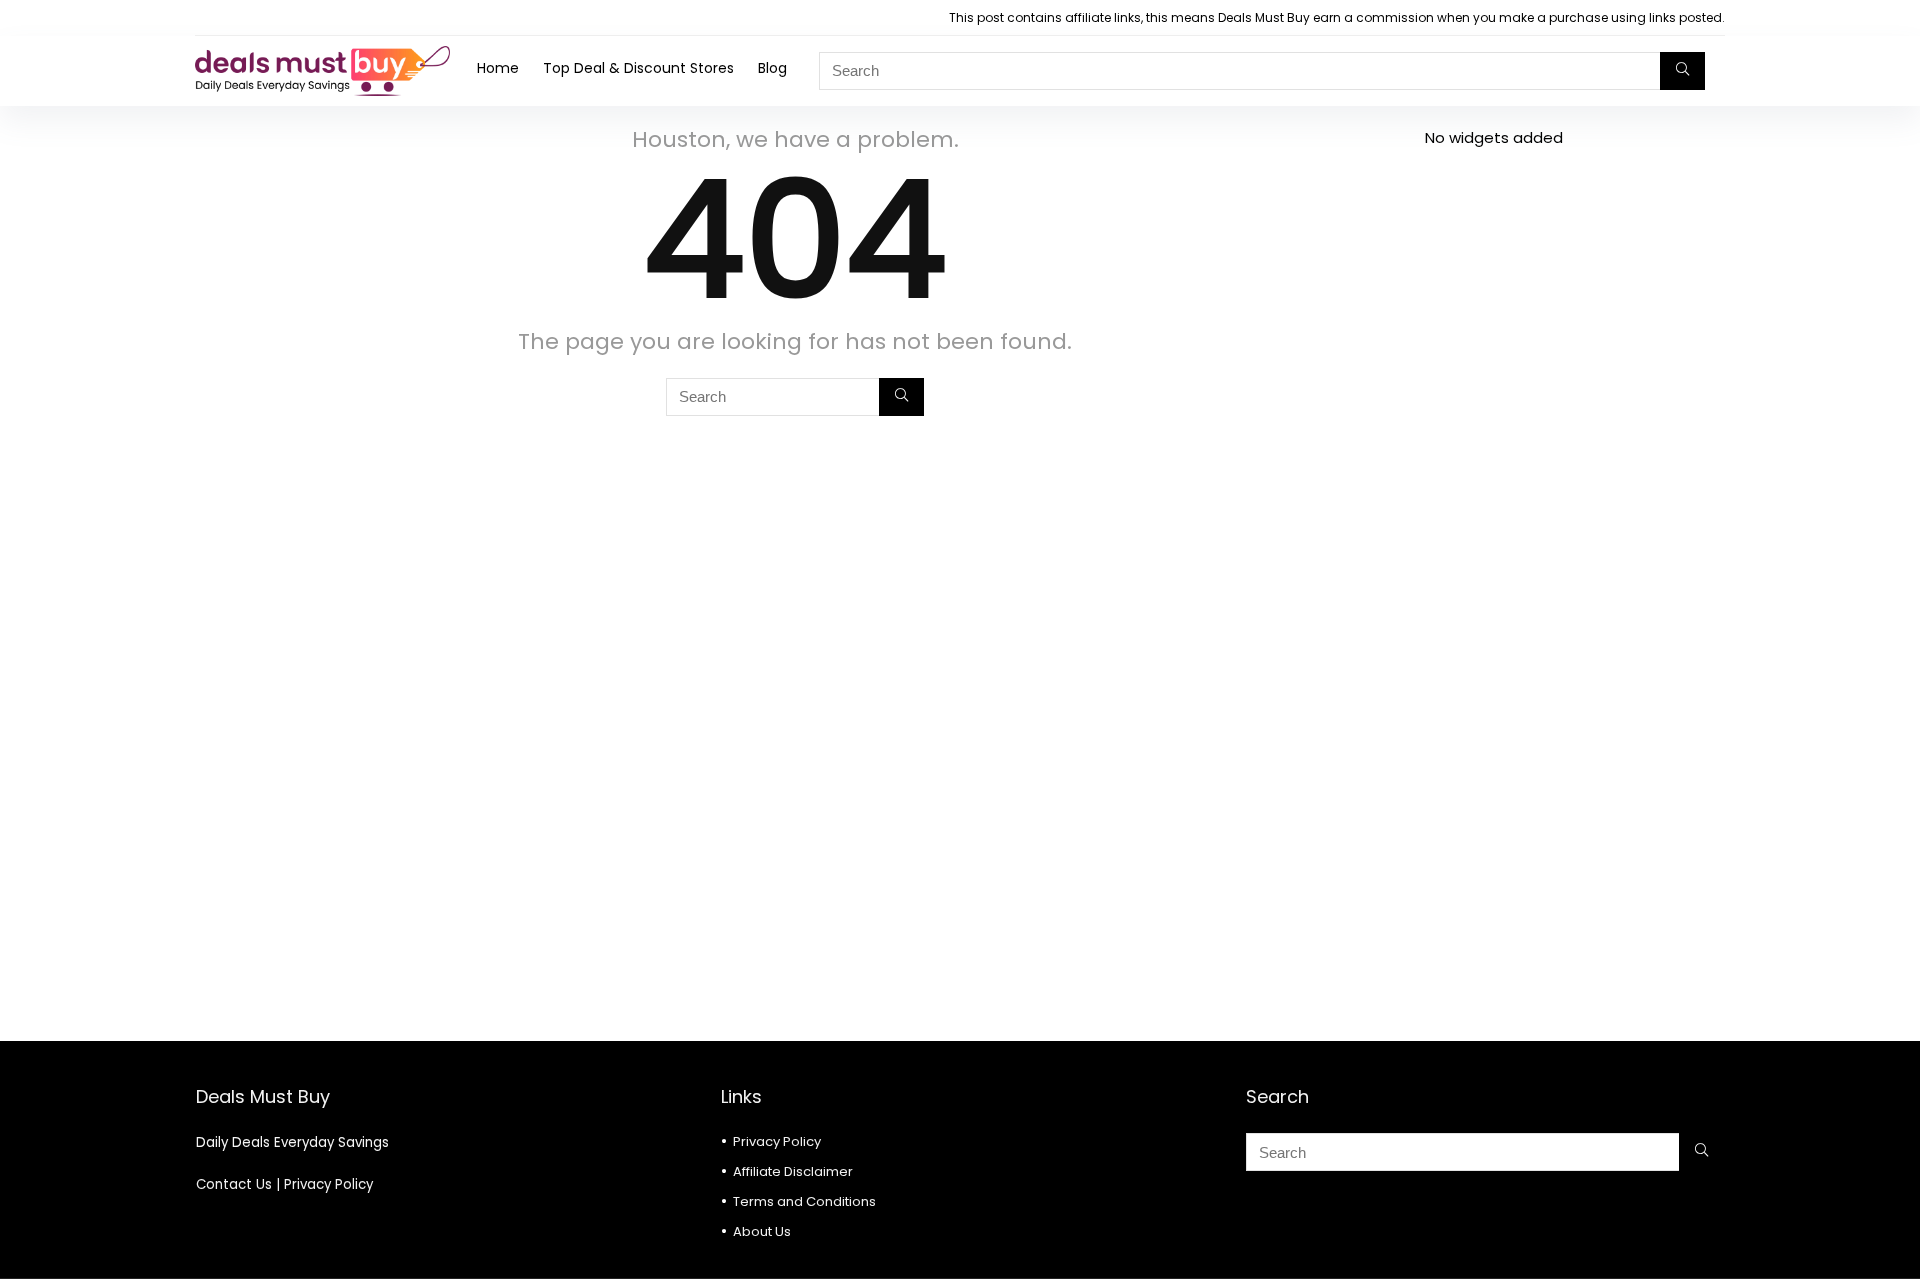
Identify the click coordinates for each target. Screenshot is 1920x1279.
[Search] (1682, 71)
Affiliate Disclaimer (793, 1171)
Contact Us (234, 1184)
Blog (772, 68)
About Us (762, 1231)
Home (498, 68)
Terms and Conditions (804, 1201)
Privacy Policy (328, 1184)
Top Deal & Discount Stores (638, 68)
